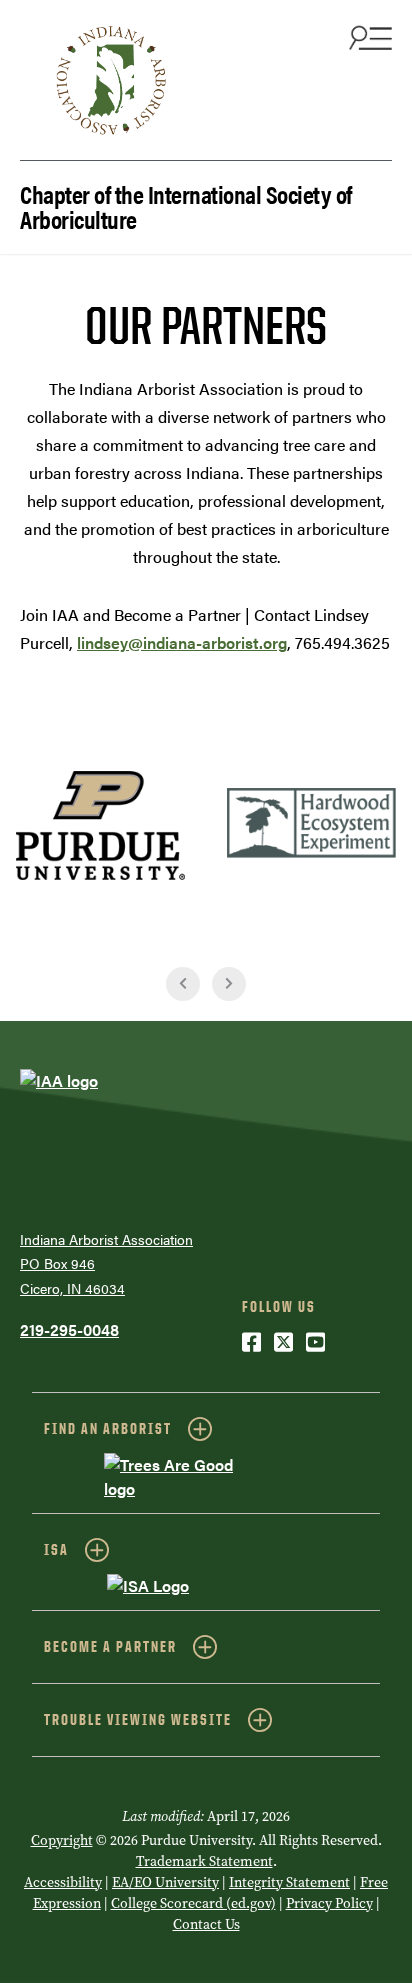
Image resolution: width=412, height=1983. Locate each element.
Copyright (62, 1840)
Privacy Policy (329, 1903)
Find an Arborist (108, 1428)
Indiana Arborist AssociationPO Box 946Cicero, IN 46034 (106, 1263)
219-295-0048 (69, 1329)
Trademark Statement (204, 1861)
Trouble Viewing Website (138, 1719)
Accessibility (63, 1882)
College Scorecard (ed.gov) (193, 1903)
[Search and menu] (368, 37)
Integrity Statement (289, 1882)
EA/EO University (165, 1882)
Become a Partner (110, 1646)
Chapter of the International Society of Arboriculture (186, 205)
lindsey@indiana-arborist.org (182, 642)
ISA (56, 1549)
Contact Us (206, 1924)
